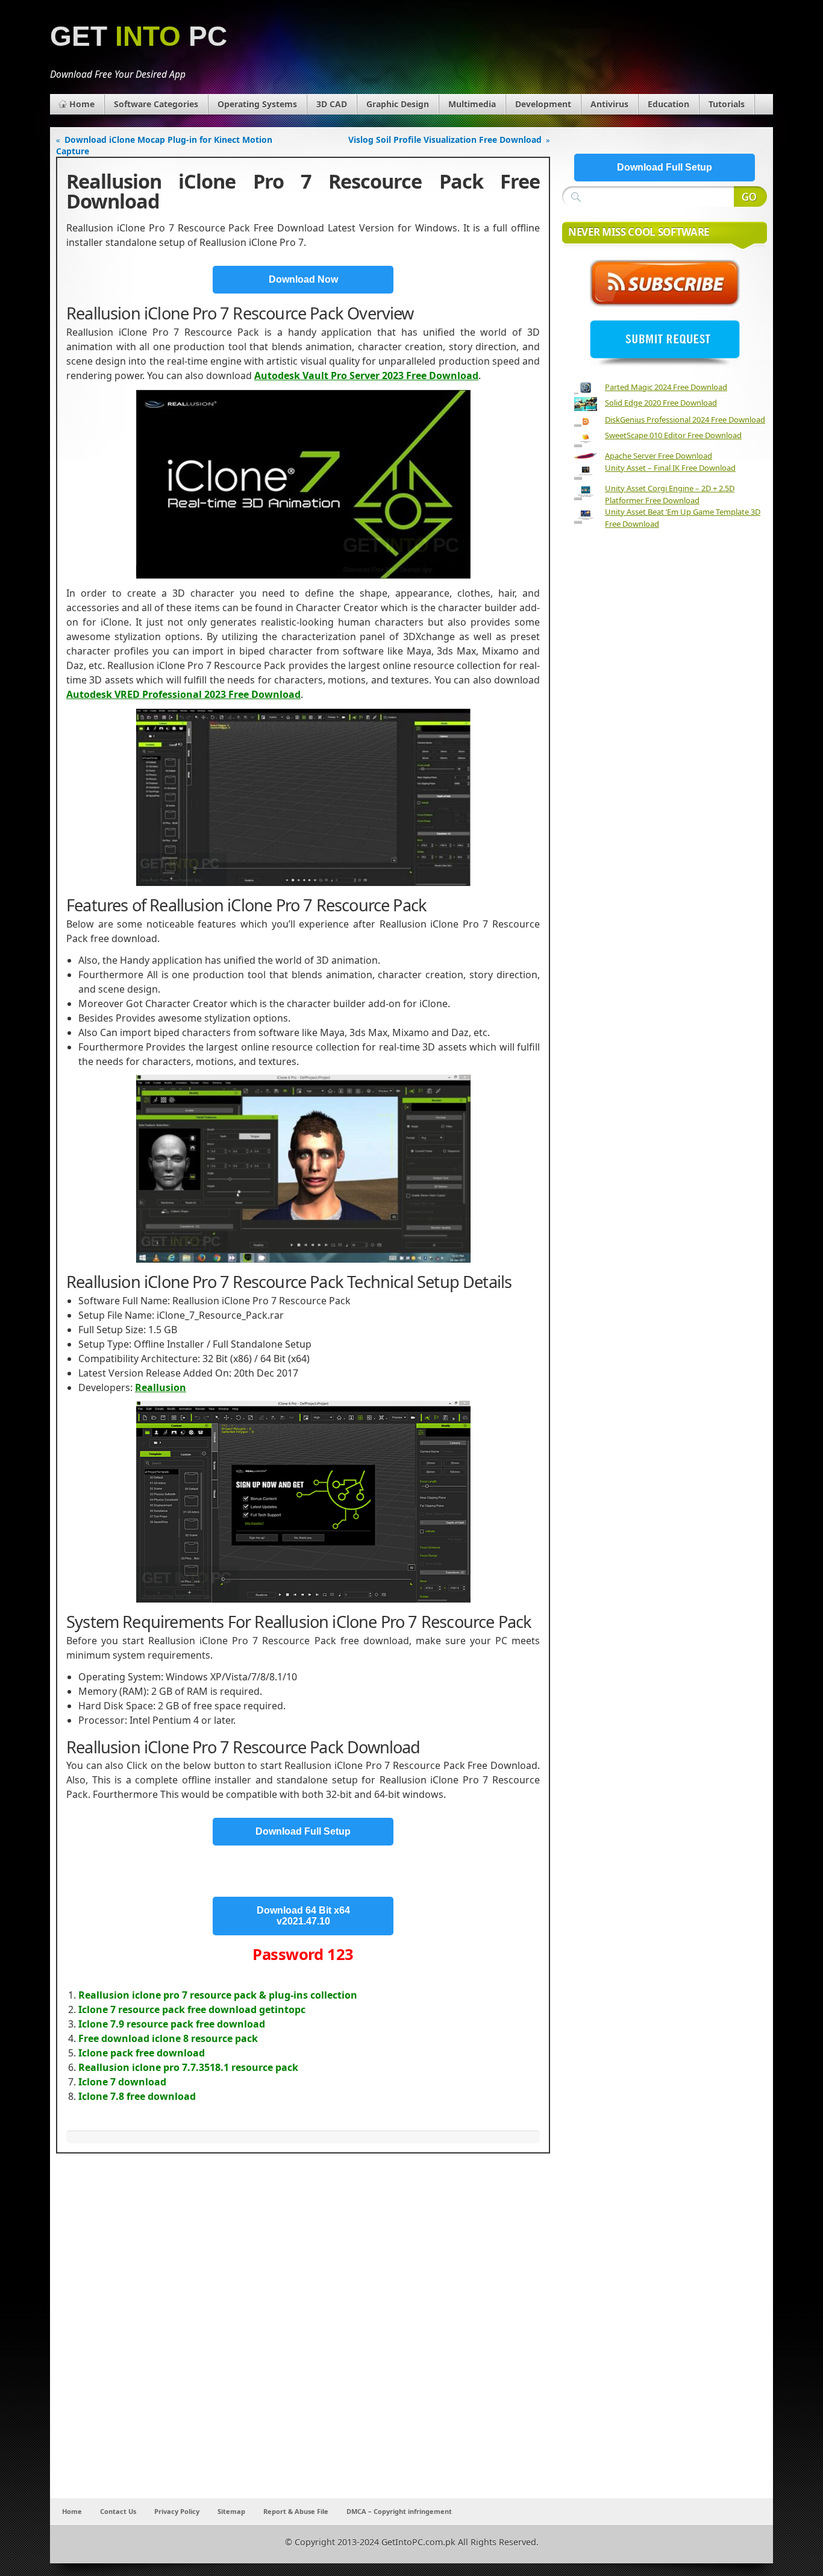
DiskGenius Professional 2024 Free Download (685, 419)
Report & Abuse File (296, 2511)
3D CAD (332, 104)
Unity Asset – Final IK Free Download (670, 468)
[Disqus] (303, 2339)
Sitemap (231, 2511)
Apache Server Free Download (659, 456)
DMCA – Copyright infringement (399, 2511)
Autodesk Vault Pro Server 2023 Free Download (366, 375)
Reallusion (161, 1387)
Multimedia (472, 104)
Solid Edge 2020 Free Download (661, 403)
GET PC (139, 36)
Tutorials (727, 104)
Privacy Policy (177, 2511)
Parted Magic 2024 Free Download (666, 387)
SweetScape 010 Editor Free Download (673, 435)
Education (668, 104)
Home (82, 104)
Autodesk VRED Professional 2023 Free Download (183, 694)
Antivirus (609, 104)
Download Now (303, 279)
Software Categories (156, 104)
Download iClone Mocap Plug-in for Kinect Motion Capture (164, 145)
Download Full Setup (303, 1831)
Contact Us (118, 2511)
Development (543, 104)
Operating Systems (257, 104)
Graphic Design (398, 104)
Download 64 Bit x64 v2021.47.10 (303, 1916)
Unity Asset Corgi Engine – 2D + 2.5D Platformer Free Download (670, 494)
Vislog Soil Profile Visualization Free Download (445, 140)
